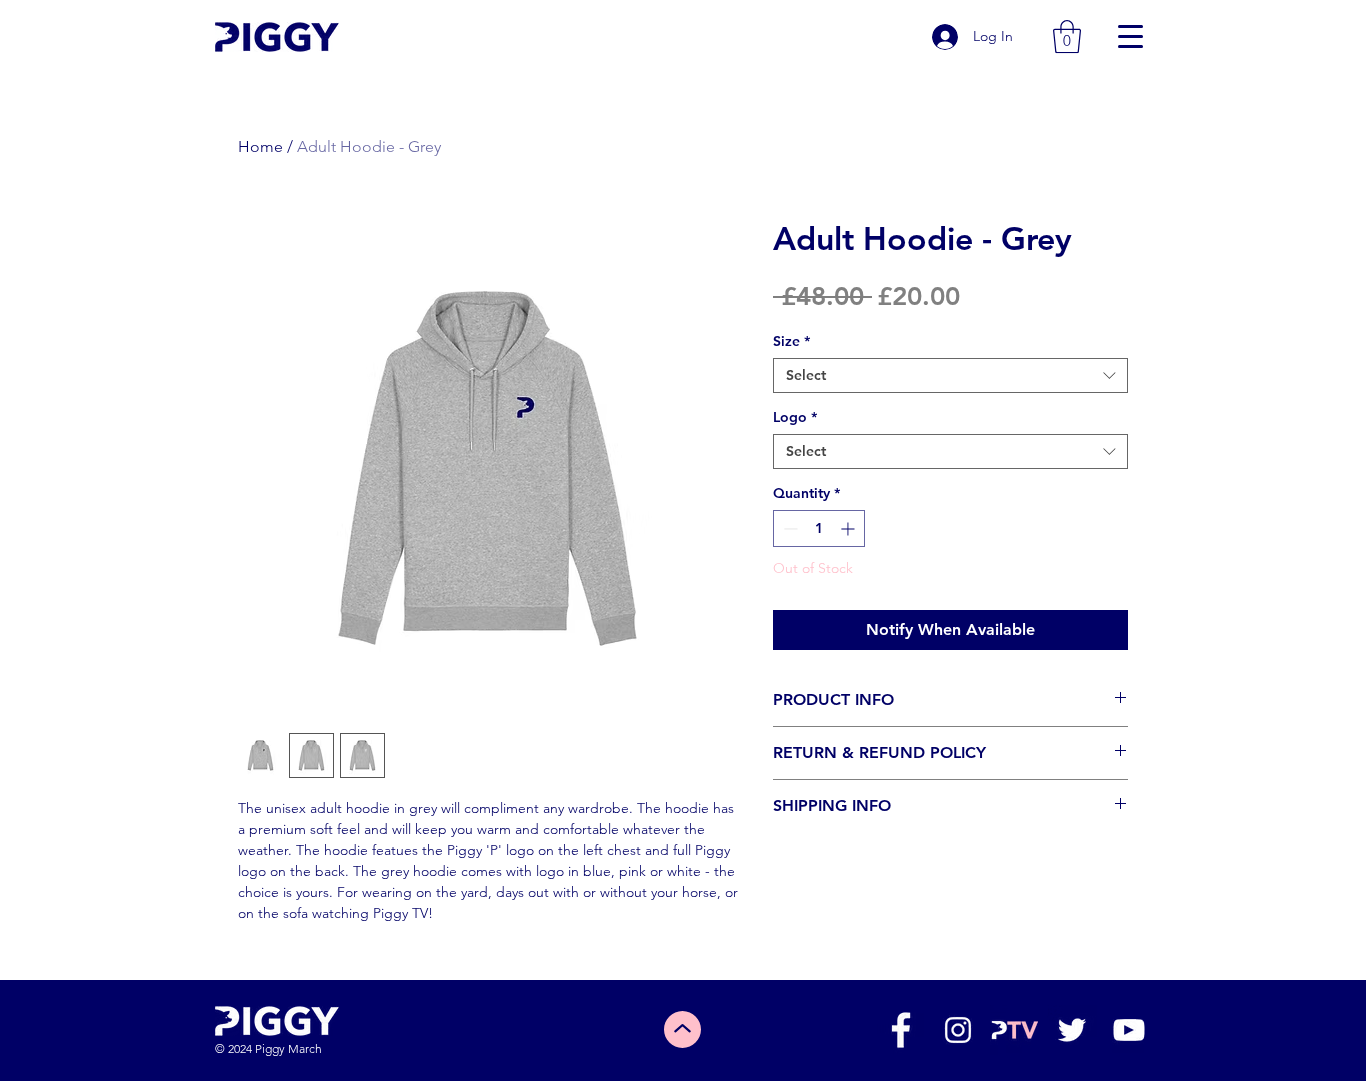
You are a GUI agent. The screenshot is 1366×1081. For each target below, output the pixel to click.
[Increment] (849, 528)
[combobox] (950, 375)
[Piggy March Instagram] (958, 1030)
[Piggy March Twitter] (1072, 1030)
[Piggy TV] (1015, 1030)
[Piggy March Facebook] (901, 1030)
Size (791, 341)
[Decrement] (788, 528)
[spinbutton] (819, 528)
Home (260, 146)
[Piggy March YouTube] (1129, 1030)
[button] (1067, 36)
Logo (795, 417)
